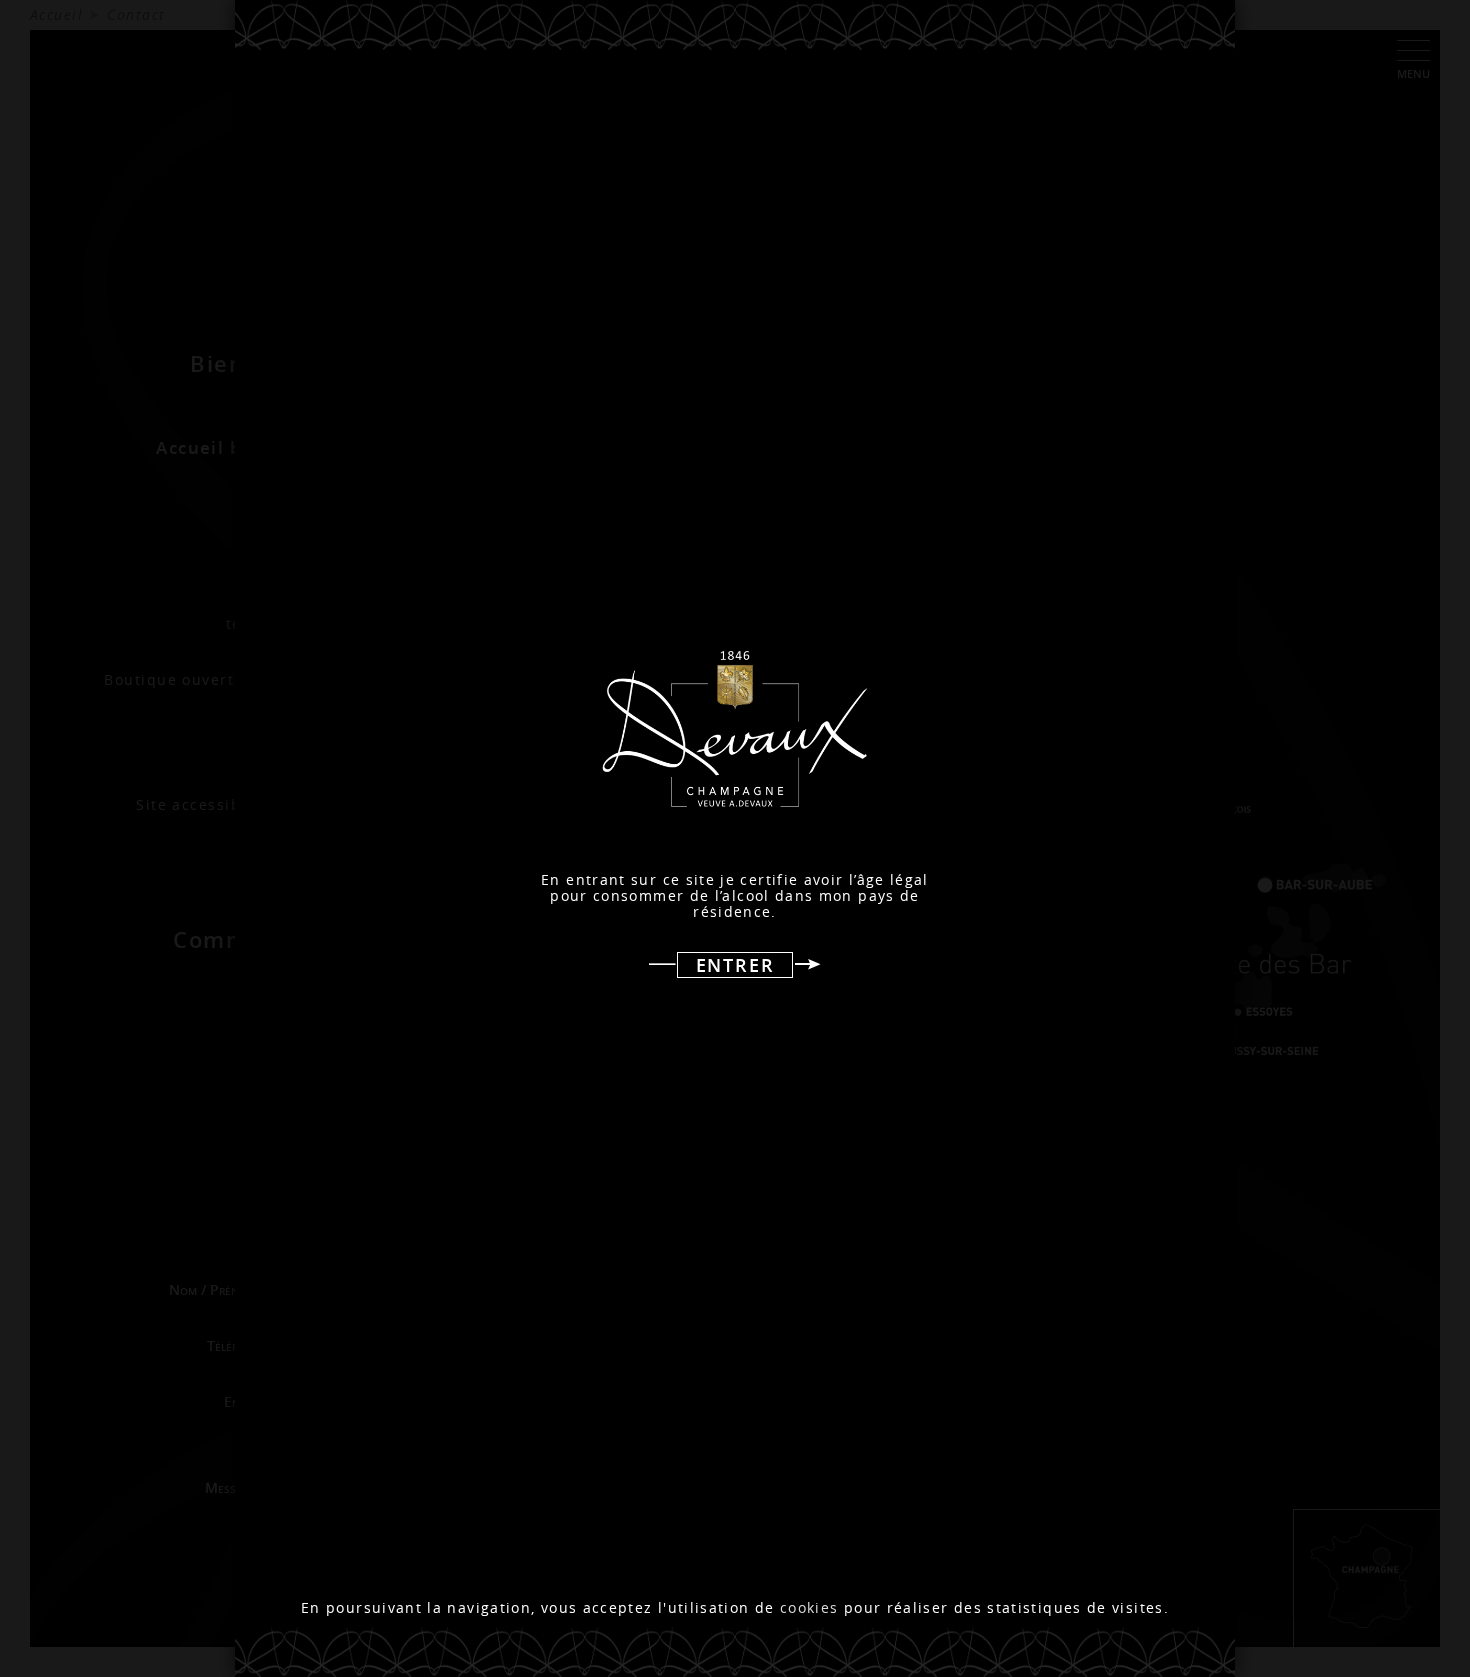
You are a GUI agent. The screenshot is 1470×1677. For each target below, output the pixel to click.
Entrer (735, 965)
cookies (809, 1608)
